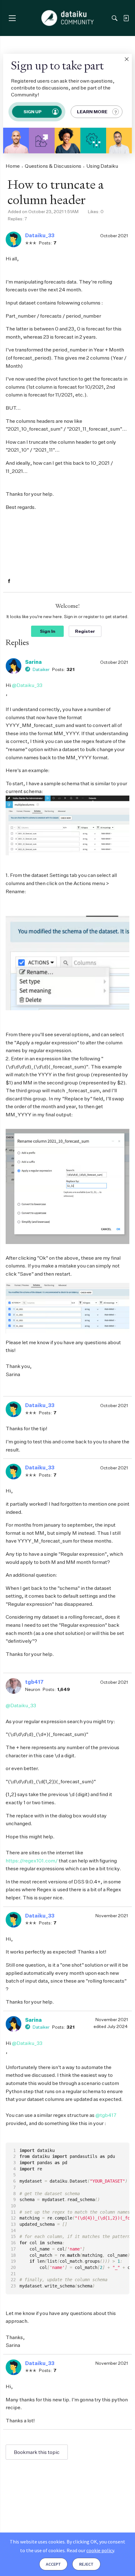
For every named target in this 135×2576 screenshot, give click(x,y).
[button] (127, 59)
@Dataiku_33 (27, 685)
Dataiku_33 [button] (40, 235)
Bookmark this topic (37, 2452)
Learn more (92, 112)
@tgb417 (106, 2115)
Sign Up (32, 112)
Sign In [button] (48, 631)
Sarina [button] (33, 662)
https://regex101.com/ (32, 1861)
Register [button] (85, 631)
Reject (86, 2564)
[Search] (115, 18)
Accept (53, 2564)
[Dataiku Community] (68, 18)
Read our (90, 2550)
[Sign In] (126, 18)
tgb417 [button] (34, 1682)
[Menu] (12, 18)
